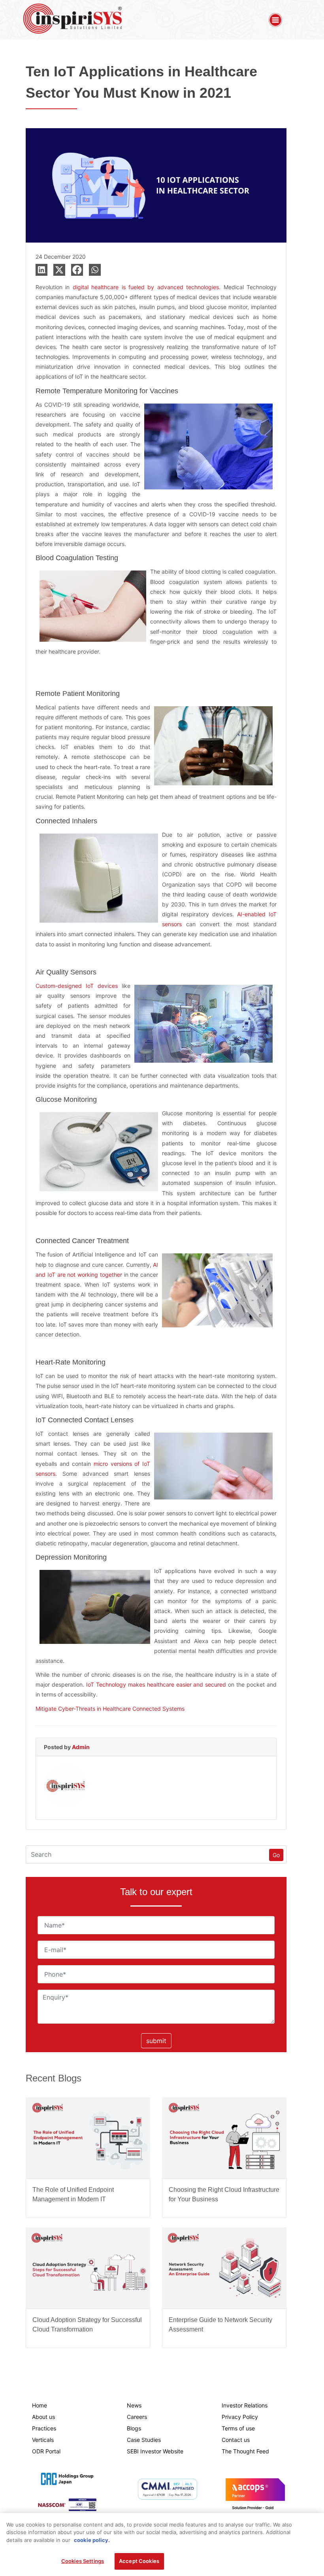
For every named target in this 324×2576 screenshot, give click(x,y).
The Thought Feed (245, 2451)
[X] (59, 270)
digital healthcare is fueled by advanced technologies (146, 287)
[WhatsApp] (95, 270)
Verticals (43, 2440)
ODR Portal (46, 2451)
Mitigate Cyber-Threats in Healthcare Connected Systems (110, 1709)
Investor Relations (245, 2405)
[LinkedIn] (41, 270)
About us (43, 2417)
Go (276, 1855)
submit (156, 2041)
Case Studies (144, 2440)
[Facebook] (77, 270)
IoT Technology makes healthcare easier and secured (156, 1684)
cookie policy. (92, 2540)
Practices (44, 2428)
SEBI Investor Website (155, 2451)
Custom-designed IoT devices (77, 986)
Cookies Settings (83, 2561)
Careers (137, 2417)
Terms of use (238, 2428)
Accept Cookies (139, 2561)
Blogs (134, 2428)
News (134, 2405)
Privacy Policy (240, 2417)
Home (40, 2405)
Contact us (236, 2440)
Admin (81, 1747)
